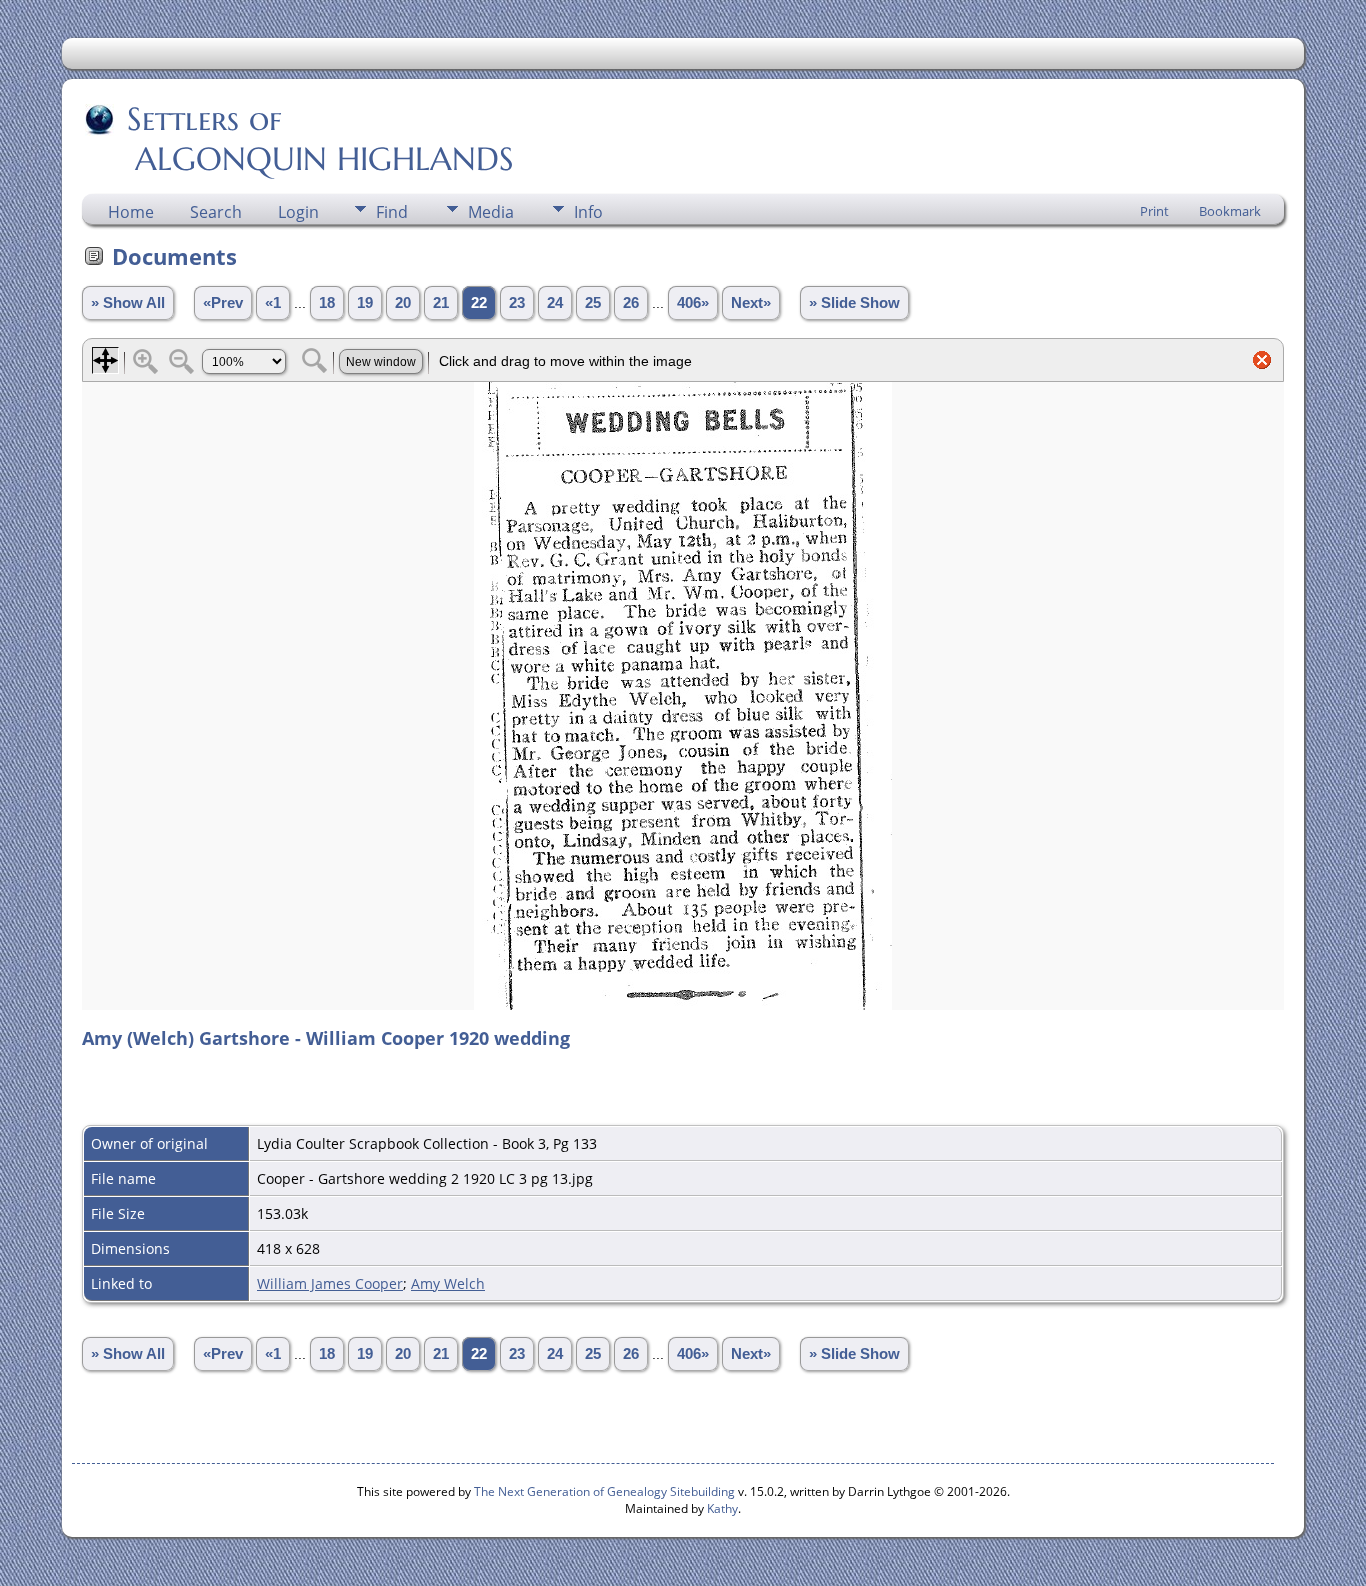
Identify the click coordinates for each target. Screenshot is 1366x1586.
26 (631, 303)
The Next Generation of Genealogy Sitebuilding (604, 1491)
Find (392, 212)
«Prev (223, 303)
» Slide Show (854, 303)
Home (131, 212)
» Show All (128, 303)
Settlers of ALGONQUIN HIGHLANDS (299, 139)
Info (588, 212)
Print (1154, 211)
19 (365, 303)
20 (403, 303)
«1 (273, 303)
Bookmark (1230, 211)
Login (298, 212)
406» (693, 303)
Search (216, 212)
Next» (751, 303)
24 (555, 303)
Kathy (722, 1508)
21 (441, 303)
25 (593, 303)
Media (491, 212)
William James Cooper (330, 1283)
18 (327, 303)
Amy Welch (448, 1283)
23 (517, 303)
